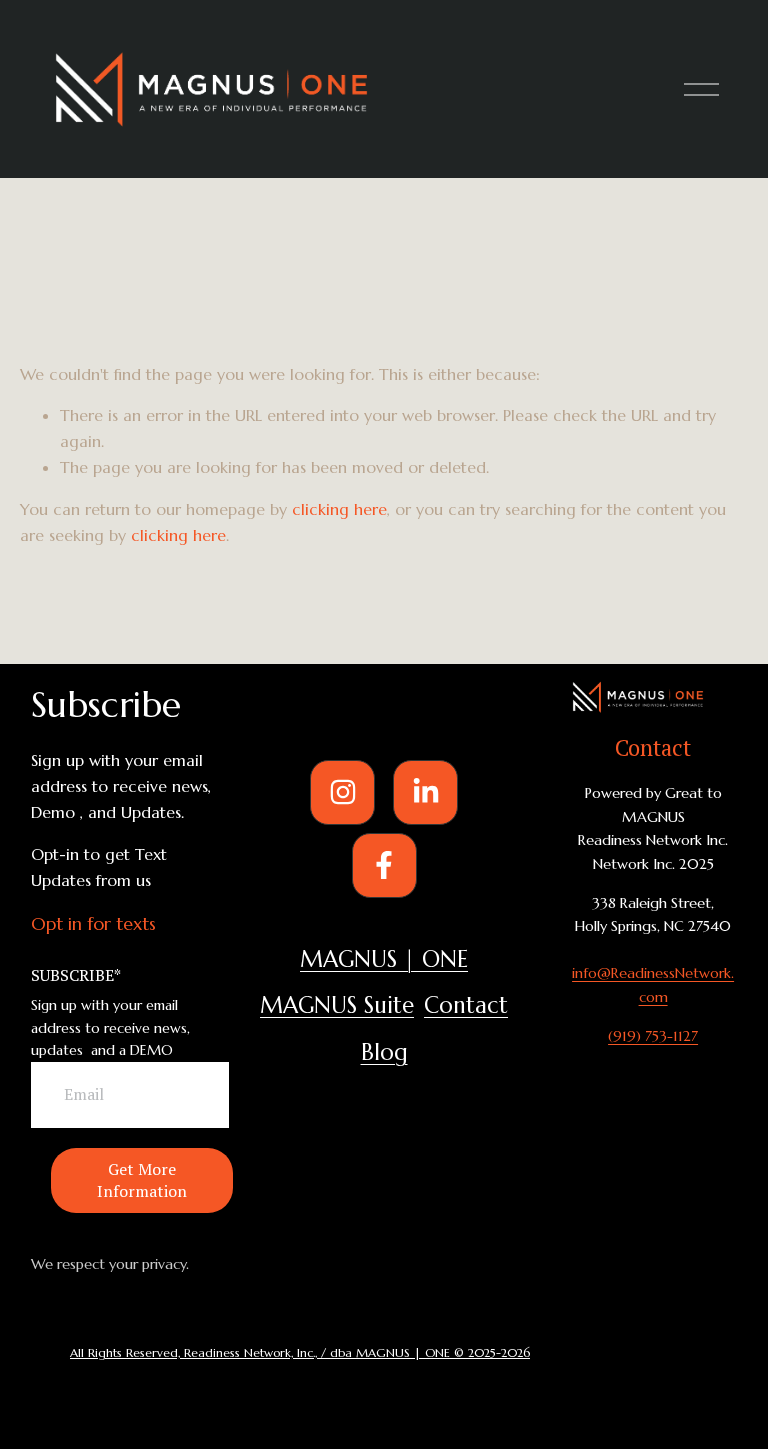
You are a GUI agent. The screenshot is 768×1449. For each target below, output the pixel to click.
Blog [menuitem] (384, 1052)
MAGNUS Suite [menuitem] (337, 1005)
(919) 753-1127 (653, 1036)
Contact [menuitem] (466, 1005)
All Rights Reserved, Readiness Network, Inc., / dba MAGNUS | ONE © (269, 1352)
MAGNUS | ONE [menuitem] (384, 959)
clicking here (339, 509)
